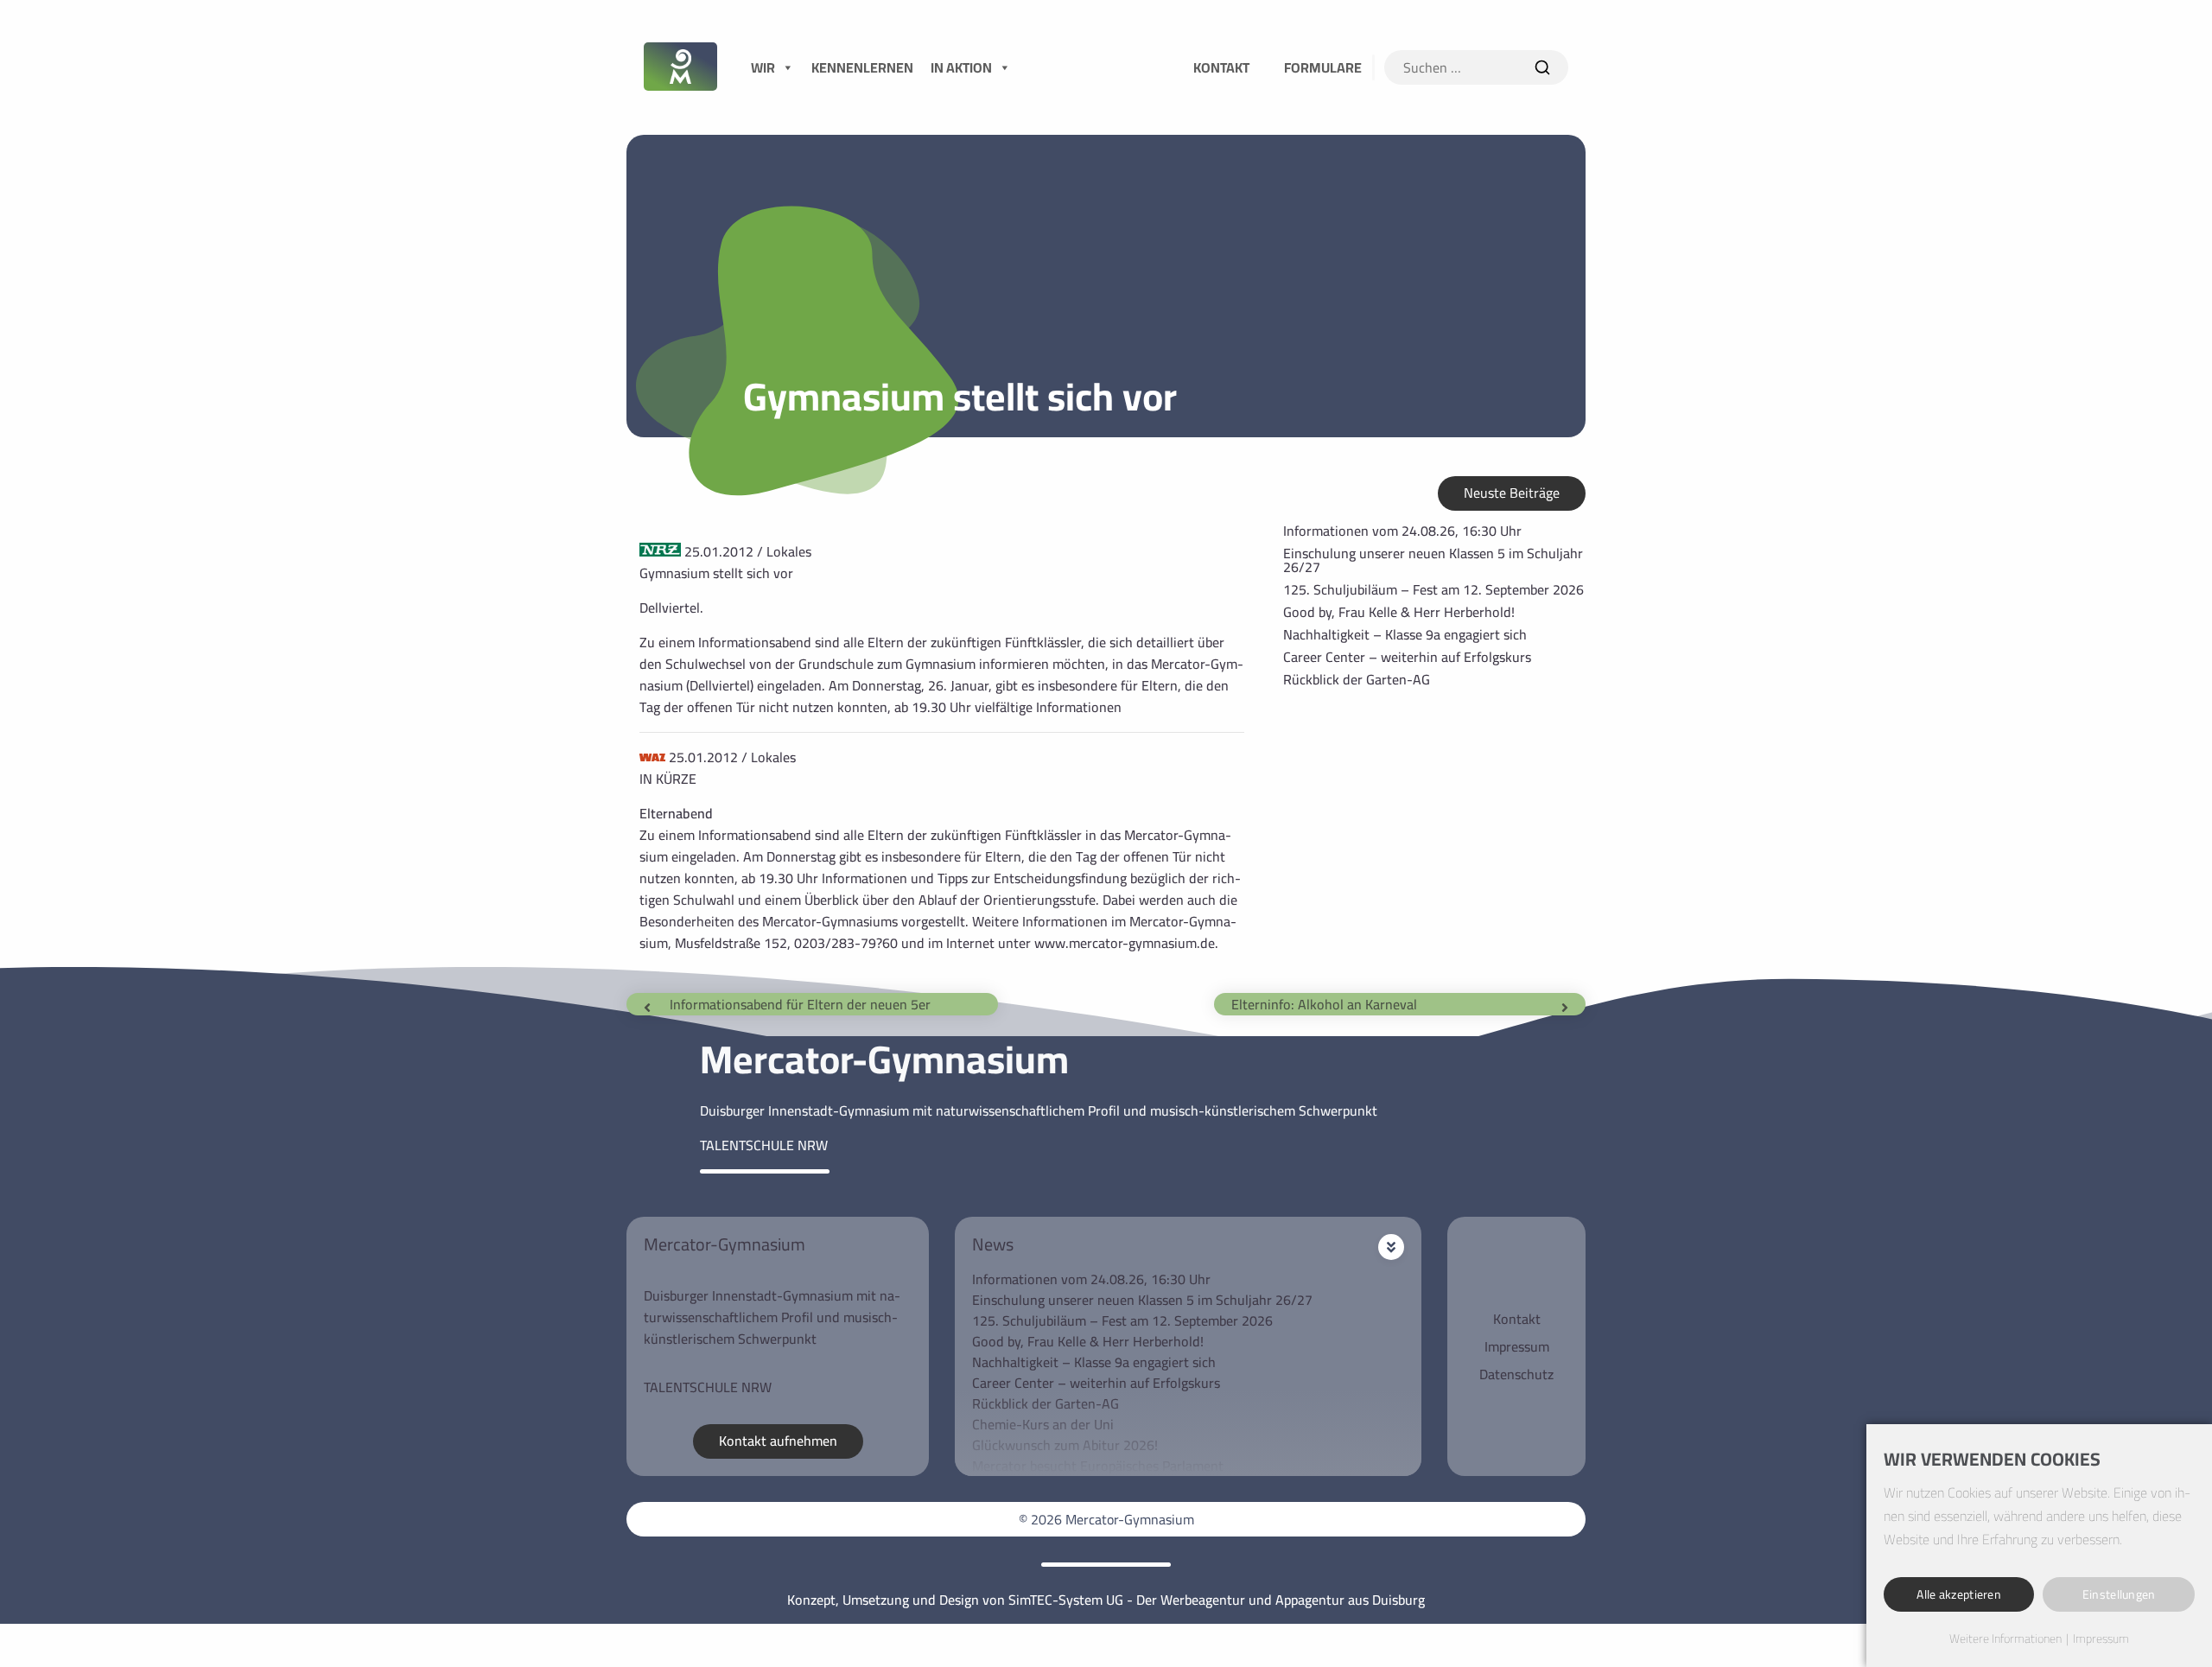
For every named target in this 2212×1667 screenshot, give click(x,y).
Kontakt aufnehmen (778, 1441)
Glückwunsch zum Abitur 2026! (1065, 1445)
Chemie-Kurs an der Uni (1043, 1424)
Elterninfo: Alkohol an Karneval (1324, 1004)
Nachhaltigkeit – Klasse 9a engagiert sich (1405, 634)
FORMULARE (1323, 67)
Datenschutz (1516, 1374)
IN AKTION (961, 67)
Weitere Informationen (2005, 1639)
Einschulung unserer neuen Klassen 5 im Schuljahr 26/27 (1433, 560)
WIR (763, 67)
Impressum (1517, 1346)
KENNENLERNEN (862, 67)
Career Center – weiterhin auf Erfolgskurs (1407, 657)
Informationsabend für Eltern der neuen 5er (800, 1004)
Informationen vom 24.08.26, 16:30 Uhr (1402, 531)
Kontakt (1517, 1319)
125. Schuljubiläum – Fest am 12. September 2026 (1433, 589)
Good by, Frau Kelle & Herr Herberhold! (1399, 612)
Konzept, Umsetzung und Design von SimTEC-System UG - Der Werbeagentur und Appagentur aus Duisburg (1106, 1600)
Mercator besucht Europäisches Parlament (1098, 1466)
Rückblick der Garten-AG (1357, 679)
